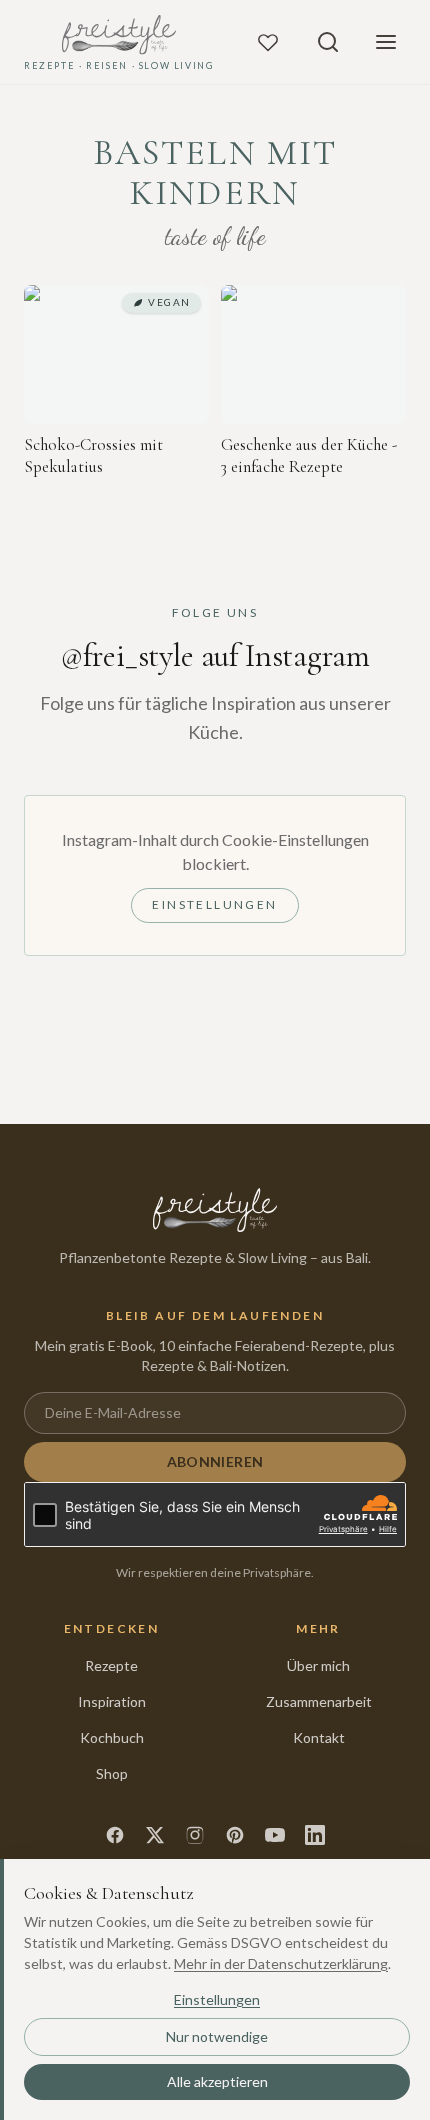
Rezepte (111, 1665)
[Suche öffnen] (328, 42)
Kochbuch (112, 1737)
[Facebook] (115, 1835)
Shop (112, 1773)
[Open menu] (386, 42)
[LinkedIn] (315, 1835)
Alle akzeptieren (217, 2081)
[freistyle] (215, 1210)
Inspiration (112, 1701)
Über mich (318, 1665)
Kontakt (319, 1737)
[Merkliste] (268, 42)
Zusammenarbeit (319, 1701)
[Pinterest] (235, 1835)
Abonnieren (215, 1461)
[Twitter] (155, 1835)
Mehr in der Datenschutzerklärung (281, 1963)
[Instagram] (195, 1835)
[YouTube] (275, 1835)
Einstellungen (214, 904)
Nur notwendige (217, 2036)
